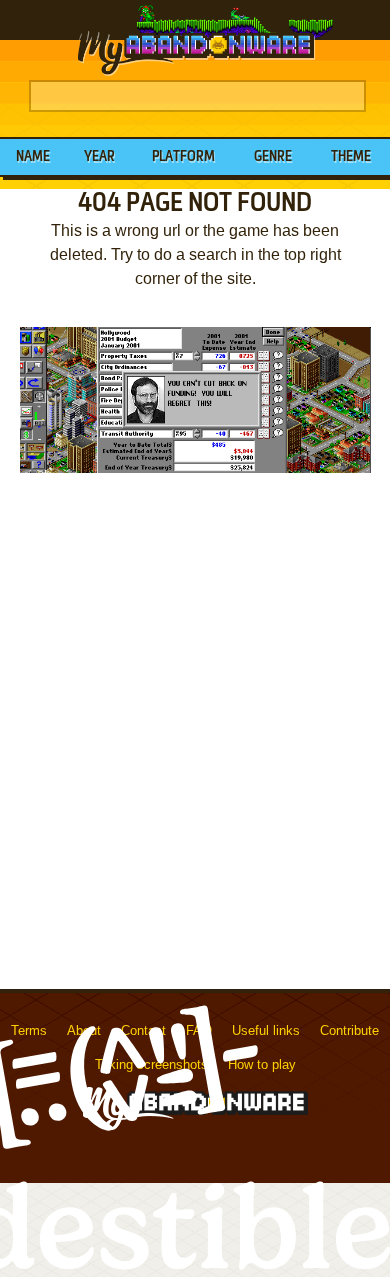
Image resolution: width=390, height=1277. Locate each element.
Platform (183, 157)
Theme (351, 157)
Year (99, 157)
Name (33, 157)
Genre (273, 157)
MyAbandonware (195, 40)
